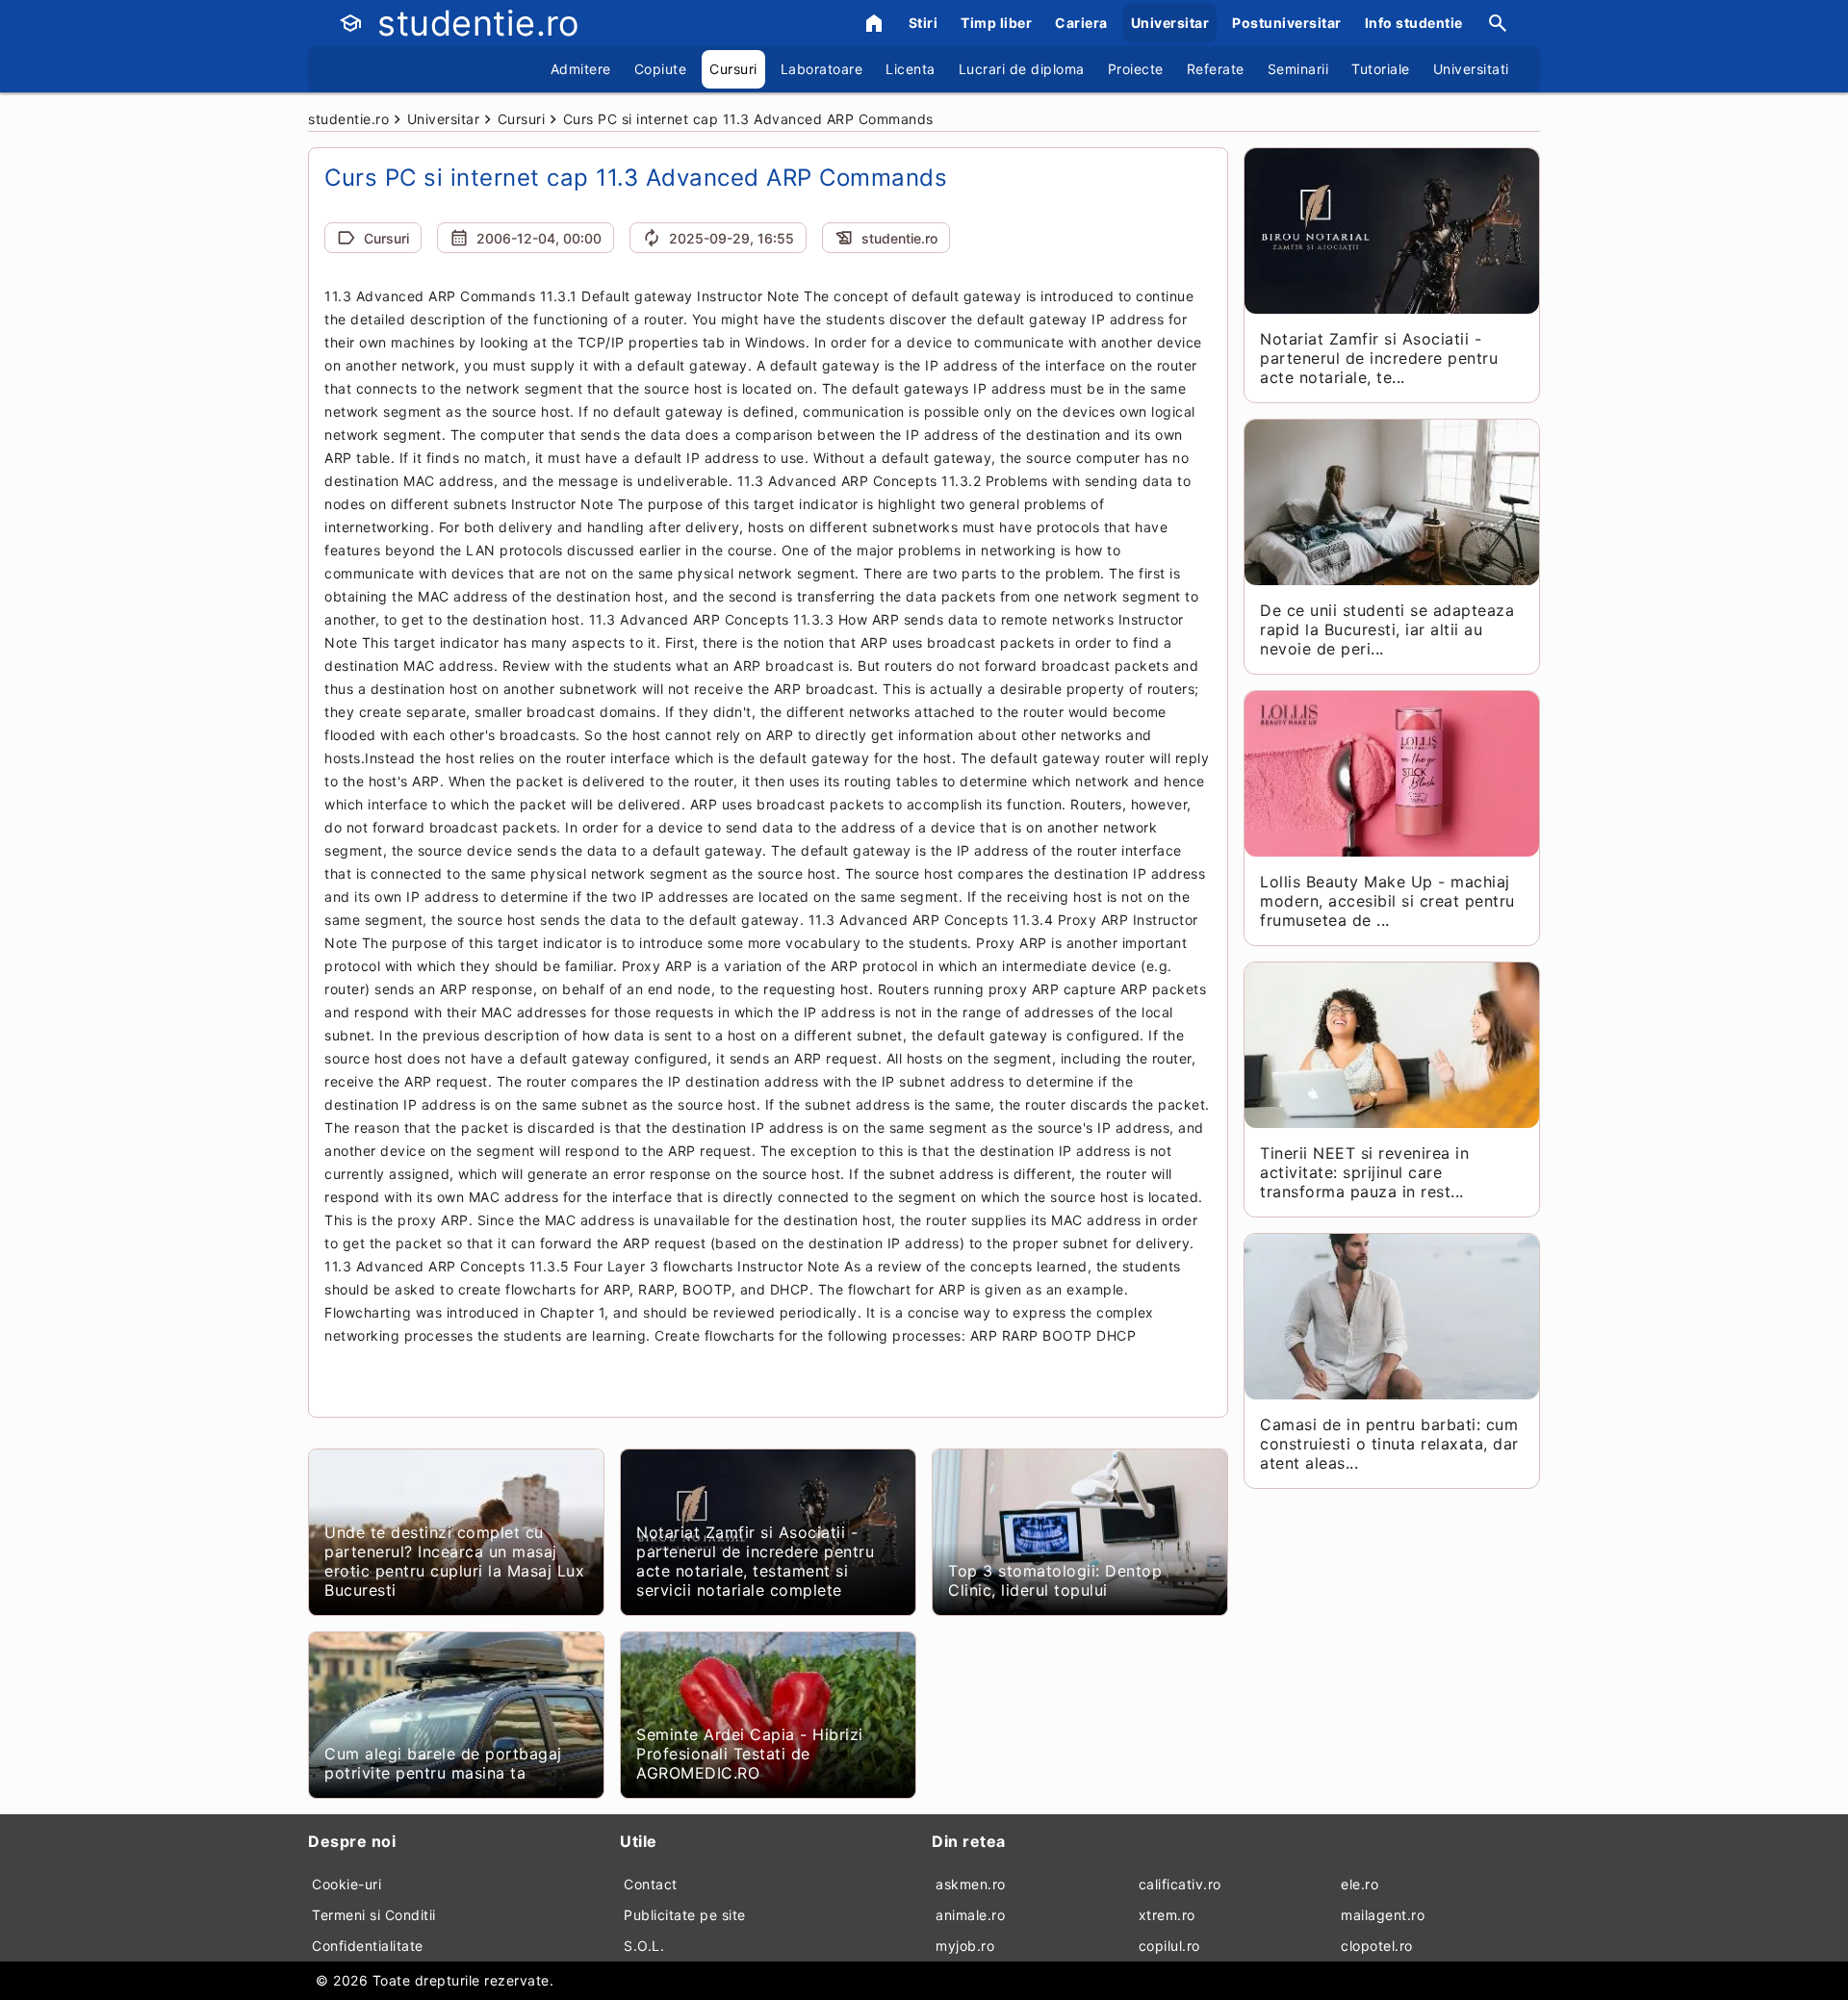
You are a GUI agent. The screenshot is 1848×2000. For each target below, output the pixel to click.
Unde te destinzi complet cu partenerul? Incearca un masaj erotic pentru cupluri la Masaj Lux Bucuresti (454, 1561)
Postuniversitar (1287, 23)
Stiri (924, 23)
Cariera (1081, 23)
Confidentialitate (368, 1946)
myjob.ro (965, 1946)
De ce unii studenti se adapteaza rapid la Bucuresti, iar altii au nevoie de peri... (1387, 629)
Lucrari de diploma (1022, 69)
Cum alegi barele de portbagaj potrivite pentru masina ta (443, 1763)
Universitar (1170, 23)
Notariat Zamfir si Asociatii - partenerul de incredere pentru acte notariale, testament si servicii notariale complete (755, 1561)
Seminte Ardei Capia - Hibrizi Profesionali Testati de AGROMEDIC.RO (750, 1754)
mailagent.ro (1383, 1915)
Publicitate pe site (685, 1915)
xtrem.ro (1167, 1915)
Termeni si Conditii (374, 1915)
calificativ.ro (1180, 1884)
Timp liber (996, 23)
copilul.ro (1169, 1946)
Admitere (581, 69)
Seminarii (1298, 69)
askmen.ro (971, 1884)
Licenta (911, 69)
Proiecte (1136, 69)
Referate (1216, 69)
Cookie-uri (346, 1884)
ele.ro (1360, 1884)
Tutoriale (1381, 69)
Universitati (1471, 69)
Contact (651, 1884)
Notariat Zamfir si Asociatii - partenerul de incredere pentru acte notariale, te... (1379, 358)
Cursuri (733, 69)
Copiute (661, 69)
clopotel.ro (1377, 1946)
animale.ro (970, 1915)
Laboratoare (822, 69)
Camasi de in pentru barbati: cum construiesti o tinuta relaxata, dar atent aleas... (1389, 1444)
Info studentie (1414, 23)
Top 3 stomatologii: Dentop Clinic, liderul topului (1055, 1580)
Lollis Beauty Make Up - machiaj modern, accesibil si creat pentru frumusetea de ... (1387, 901)
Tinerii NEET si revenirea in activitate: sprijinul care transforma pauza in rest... (1364, 1172)
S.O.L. (644, 1946)
